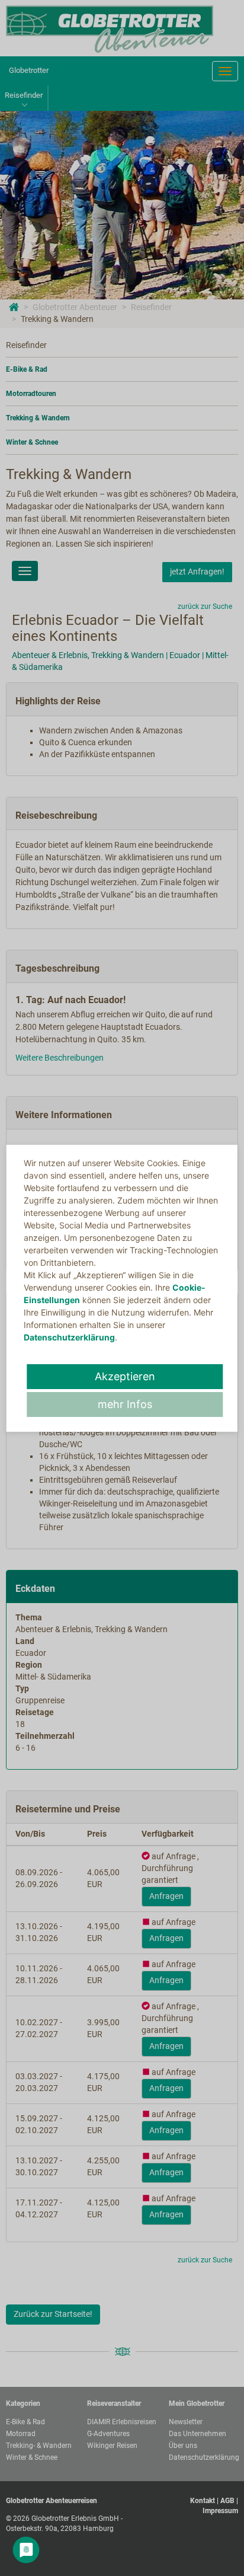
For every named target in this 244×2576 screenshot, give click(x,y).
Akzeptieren (125, 1376)
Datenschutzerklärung (69, 1337)
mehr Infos (125, 1404)
